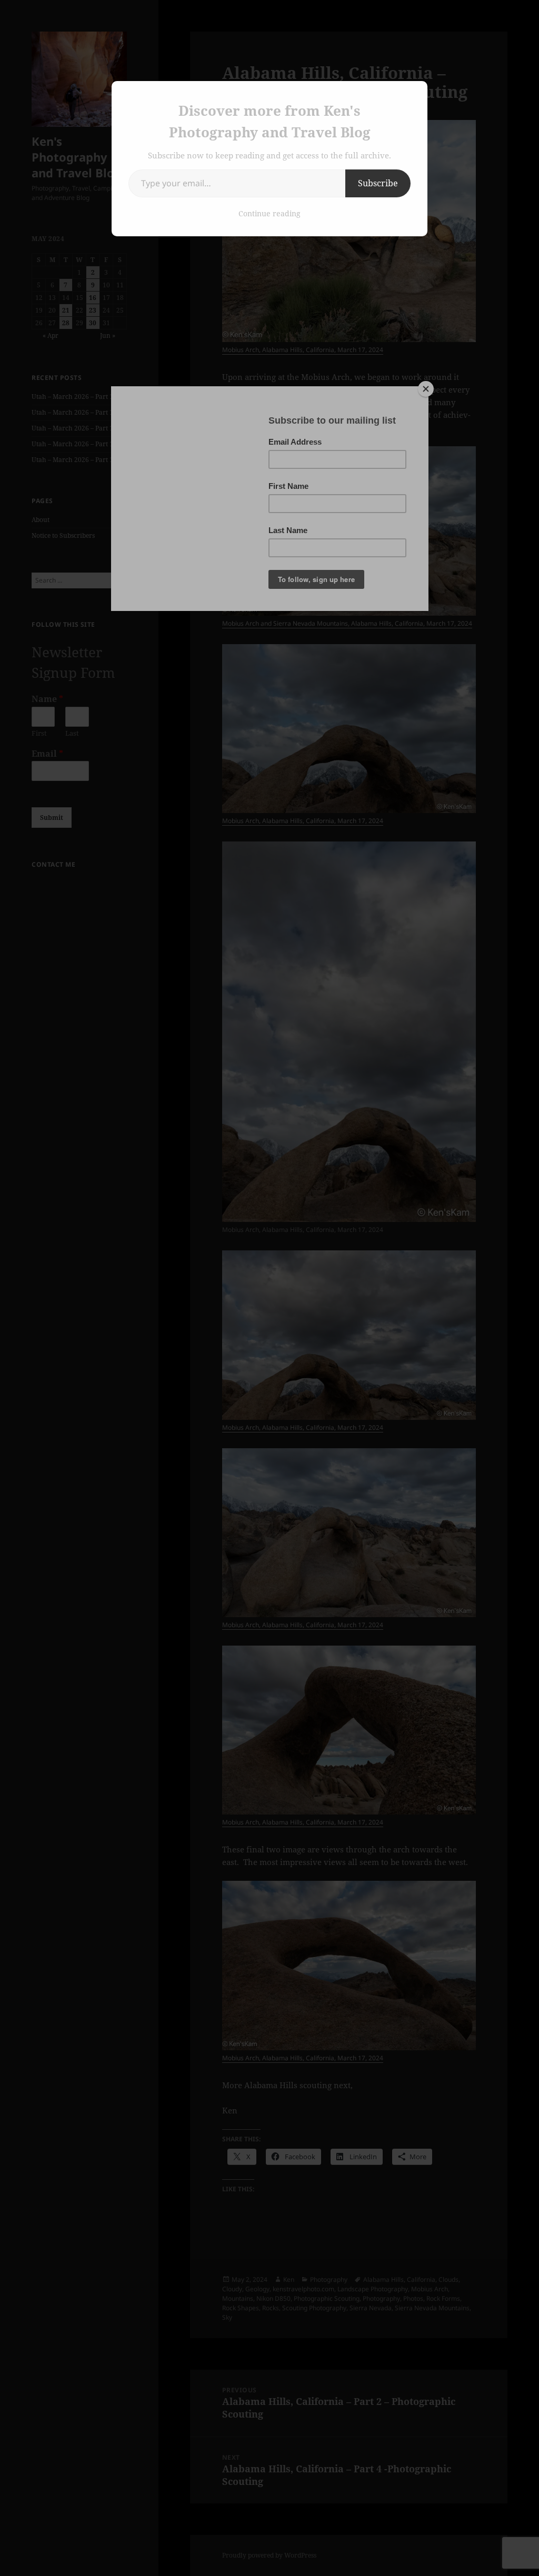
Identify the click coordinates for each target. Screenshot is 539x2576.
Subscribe (378, 183)
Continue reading (269, 213)
